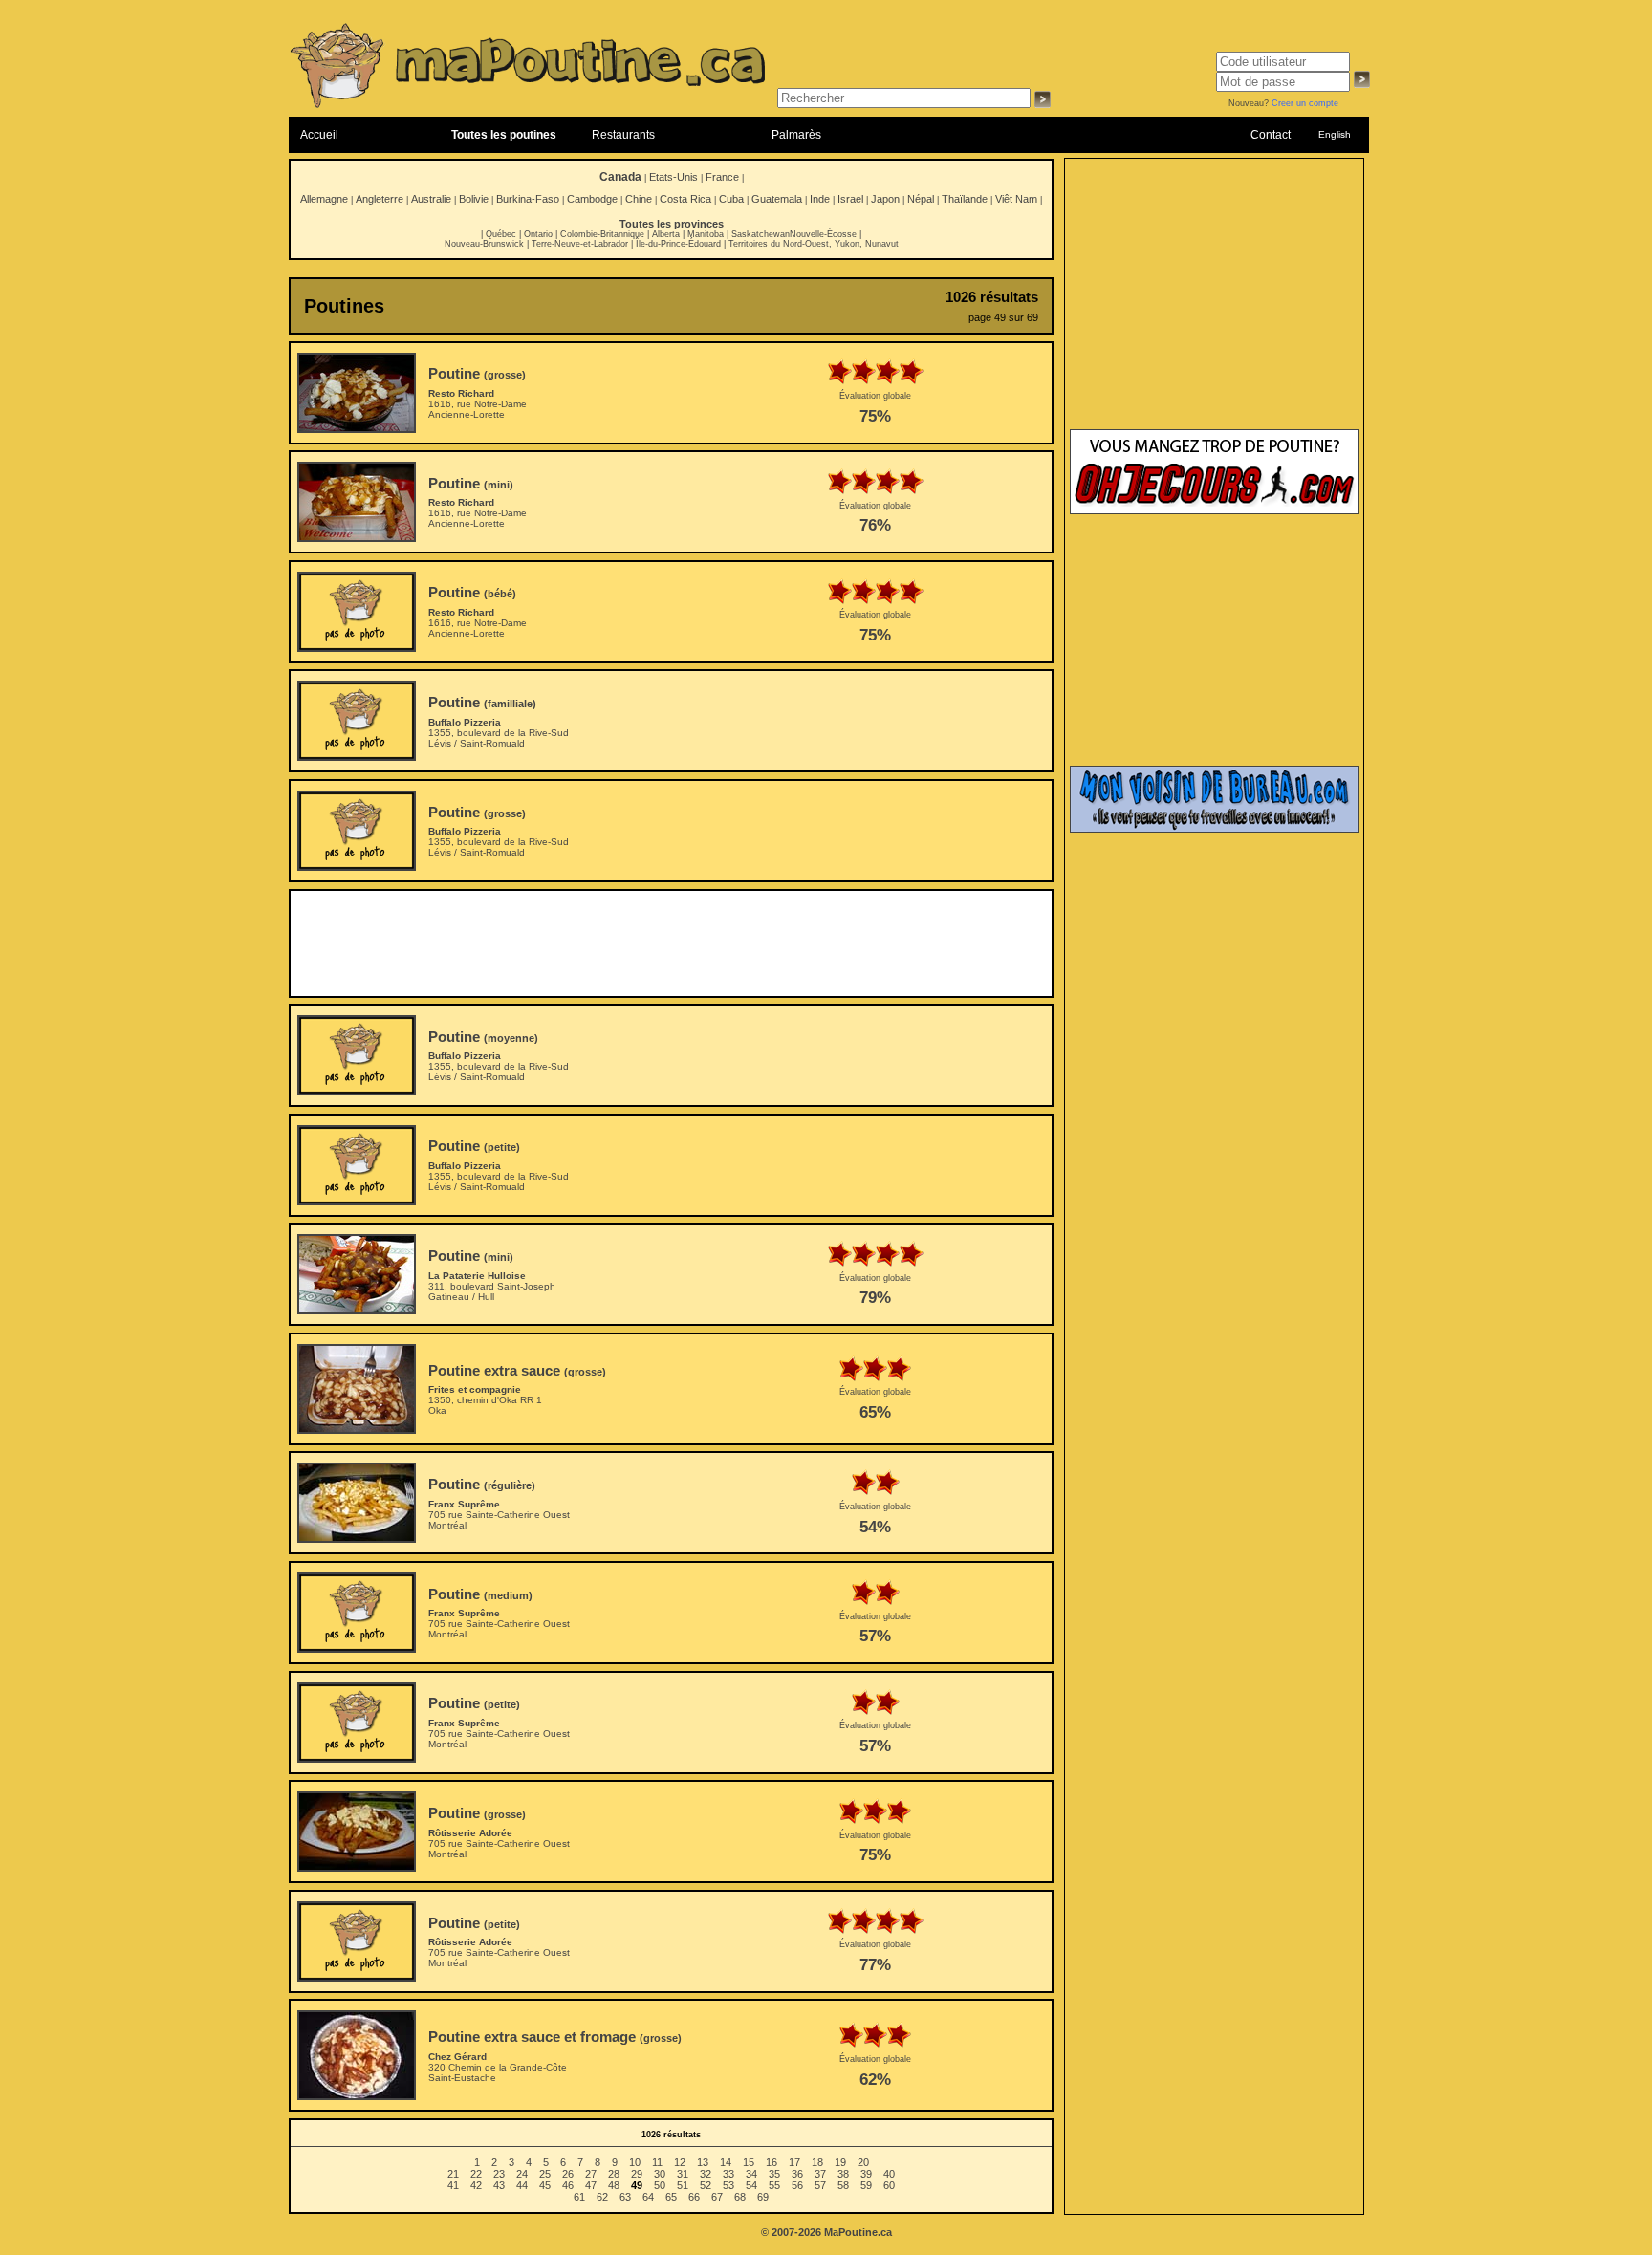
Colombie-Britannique (602, 234)
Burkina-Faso (528, 199)
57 (820, 2185)
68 (740, 2197)
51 (683, 2185)
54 (751, 2185)
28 (614, 2174)
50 (660, 2185)
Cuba (731, 199)
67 (717, 2197)
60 (889, 2185)
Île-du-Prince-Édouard (678, 244)
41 (453, 2185)
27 (591, 2174)
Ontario (538, 234)
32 (706, 2174)
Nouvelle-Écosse (823, 234)
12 (680, 2162)
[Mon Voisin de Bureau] (1214, 829)
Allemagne (324, 199)
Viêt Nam (1016, 199)
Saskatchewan (761, 234)
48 (614, 2185)
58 (843, 2185)
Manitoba (706, 234)
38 (843, 2174)
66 (694, 2197)
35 (774, 2174)
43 (499, 2185)
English (1335, 134)
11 (657, 2162)
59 (866, 2185)
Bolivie (474, 199)
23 (499, 2174)
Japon (885, 199)
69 (763, 2197)
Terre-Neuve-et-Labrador (580, 244)
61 (579, 2197)
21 (453, 2174)
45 (545, 2185)
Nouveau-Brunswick (484, 244)
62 (602, 2197)
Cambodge (592, 199)
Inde (820, 199)
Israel (850, 199)
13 (703, 2162)
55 (774, 2185)
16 (772, 2162)
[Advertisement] (671, 943)
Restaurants (623, 135)
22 (476, 2174)
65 (671, 2197)
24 (522, 2174)
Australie (431, 199)
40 (889, 2174)
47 (591, 2185)
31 (683, 2174)
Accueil (319, 135)
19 (840, 2162)
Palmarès (796, 135)
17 (794, 2162)
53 (728, 2185)
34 (751, 2174)
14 (726, 2162)
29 (637, 2174)
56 (797, 2185)
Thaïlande (965, 199)
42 (476, 2185)
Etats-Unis (674, 177)
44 (522, 2185)
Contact (1271, 135)
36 (797, 2174)
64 (648, 2197)
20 (863, 2162)
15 (749, 2162)
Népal (921, 199)
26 (568, 2174)
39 (866, 2174)
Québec (501, 234)
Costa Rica (685, 199)
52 (706, 2185)
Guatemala (777, 199)
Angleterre (380, 199)
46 (568, 2185)
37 (820, 2174)
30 (660, 2174)
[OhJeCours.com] (1214, 510)
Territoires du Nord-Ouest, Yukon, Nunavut (814, 244)
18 (817, 2162)
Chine (639, 199)
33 (728, 2174)
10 (635, 2162)
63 (625, 2197)
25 (545, 2174)
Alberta (666, 234)
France (722, 177)
